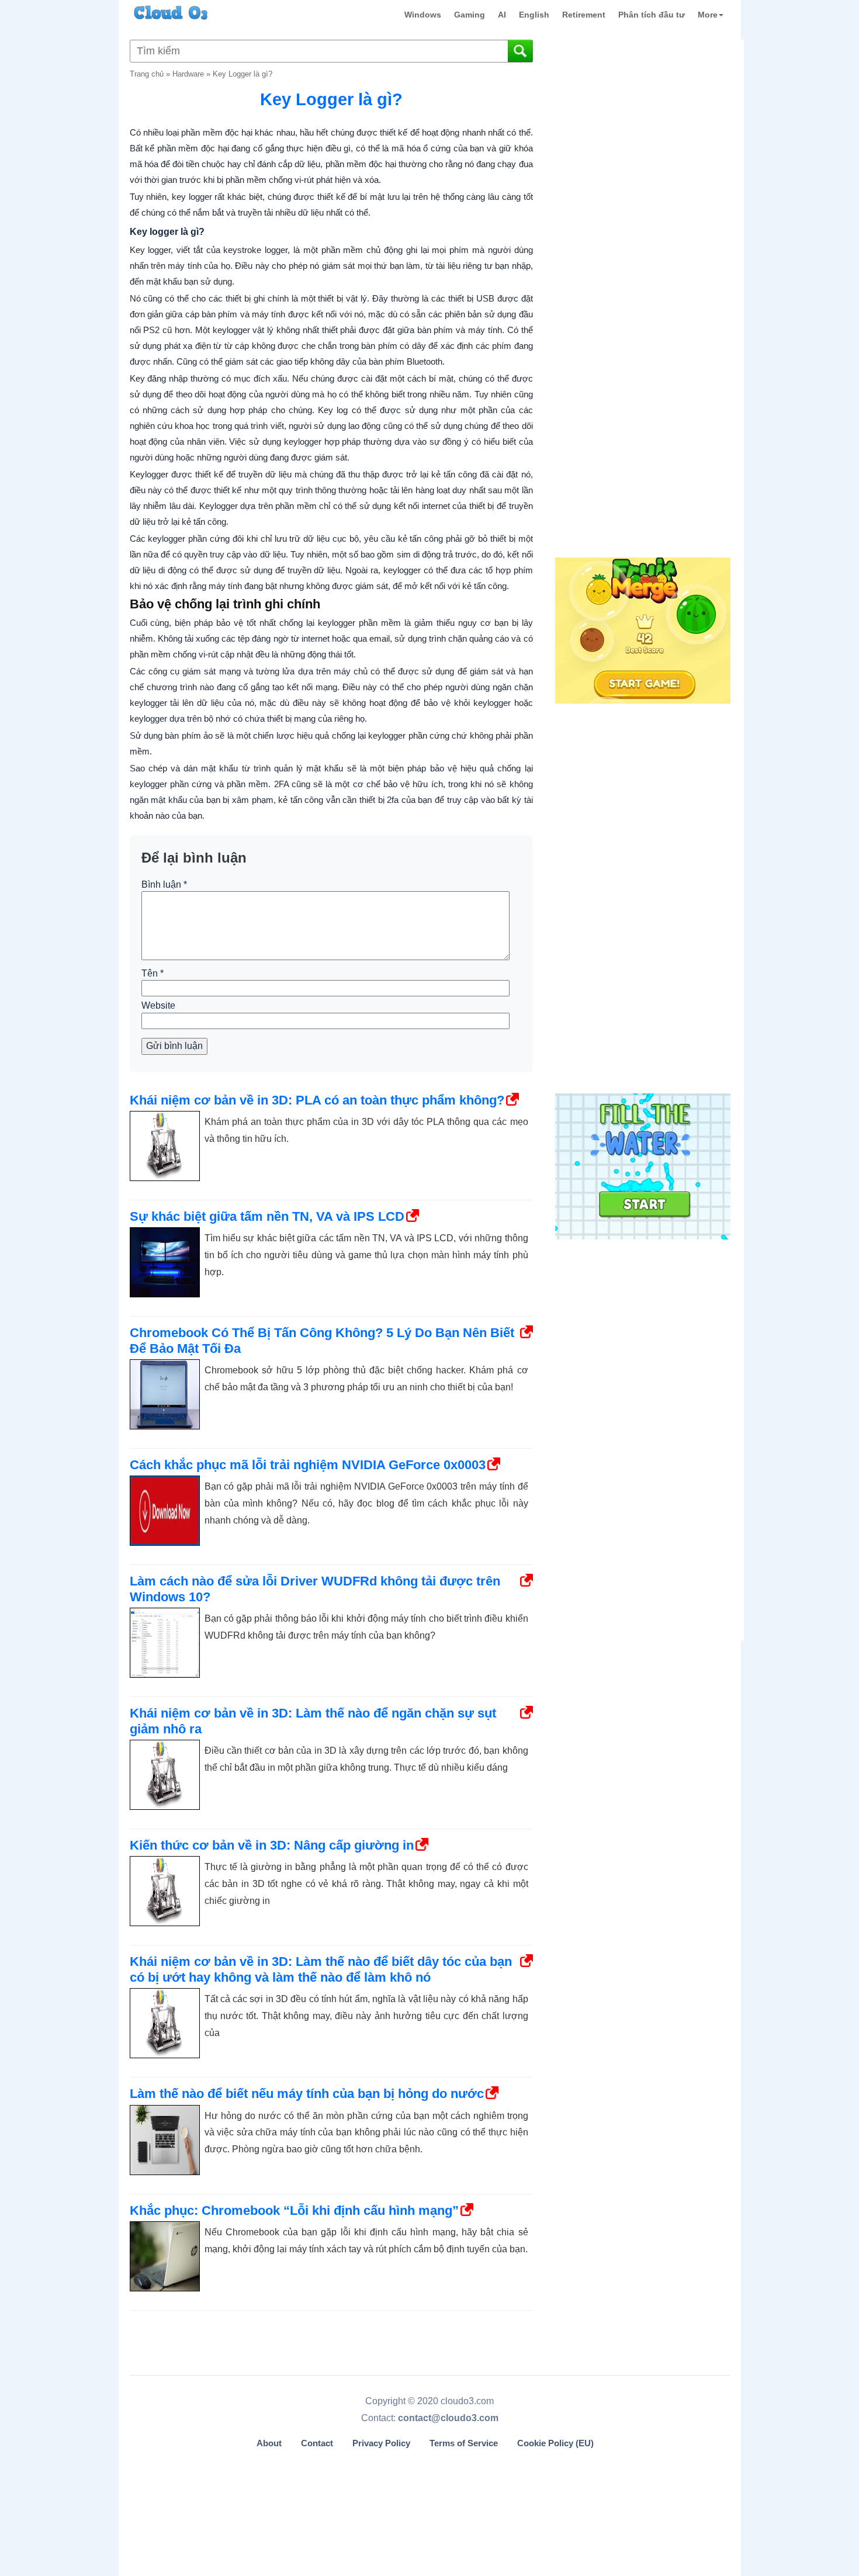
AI (502, 15)
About (269, 2443)
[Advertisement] (642, 361)
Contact (317, 2443)
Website (158, 1005)
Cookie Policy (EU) (555, 2443)
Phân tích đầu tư (652, 15)
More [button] (708, 15)
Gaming (470, 15)
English (534, 15)
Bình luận (164, 884)
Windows (423, 15)
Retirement (584, 15)
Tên (153, 973)
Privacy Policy (381, 2443)
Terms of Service (464, 2443)
